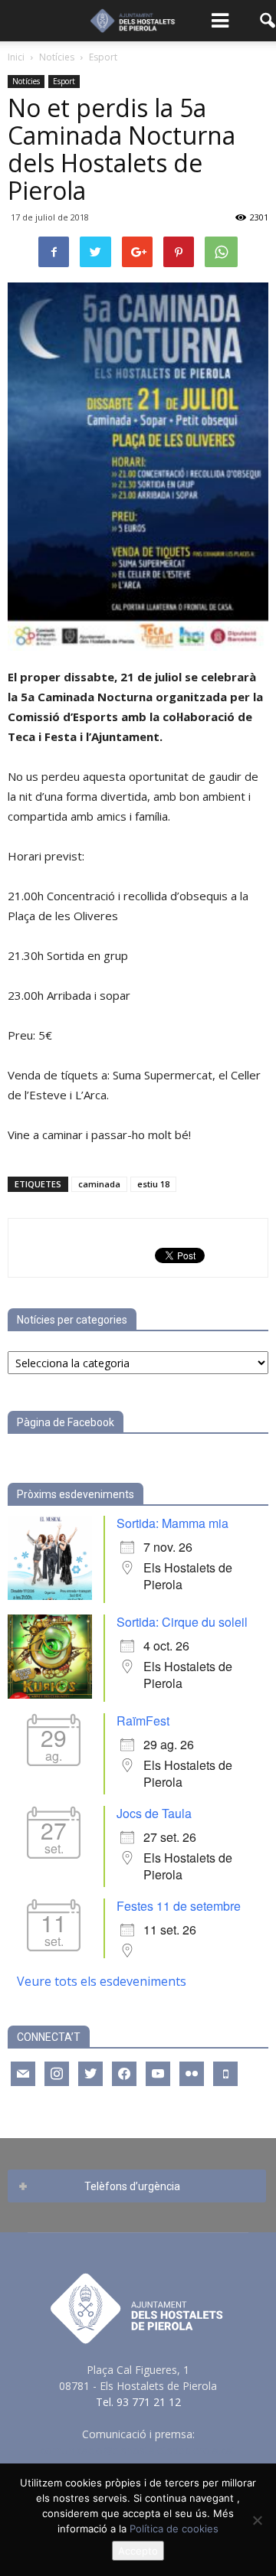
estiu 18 (153, 1184)
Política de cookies (174, 2529)
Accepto (138, 2551)
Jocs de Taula (154, 1813)
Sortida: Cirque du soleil (182, 1622)
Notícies (26, 81)
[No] (257, 2520)
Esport (64, 81)
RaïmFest (143, 1721)
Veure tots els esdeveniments (102, 1981)
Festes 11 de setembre (179, 1906)
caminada (99, 1184)
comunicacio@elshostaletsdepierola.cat (138, 2450)
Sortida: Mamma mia (172, 1523)
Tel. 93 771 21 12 (138, 2402)
